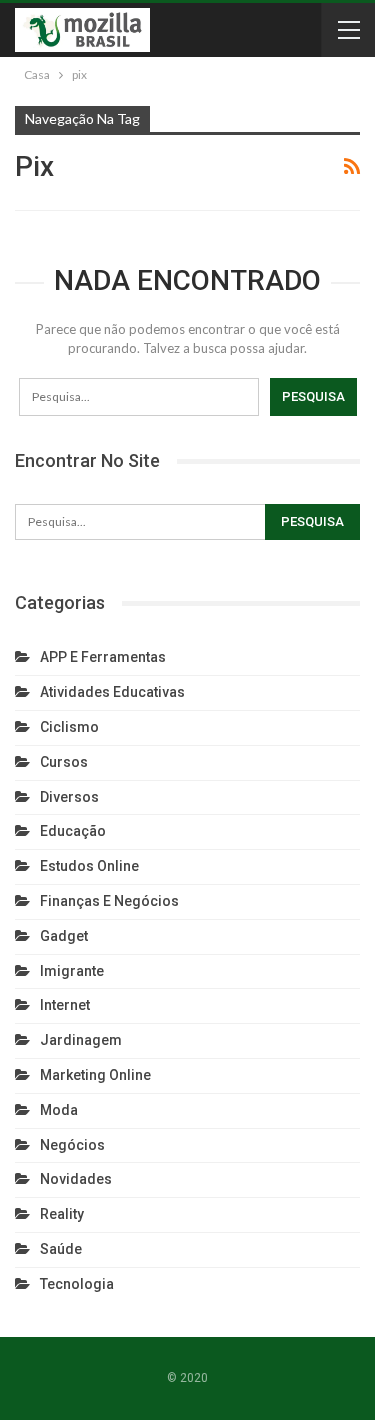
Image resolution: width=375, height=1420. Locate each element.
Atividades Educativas (112, 692)
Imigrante (72, 971)
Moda (59, 1110)
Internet (65, 1005)
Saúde (61, 1249)
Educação (73, 831)
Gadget (64, 936)
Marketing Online (95, 1075)
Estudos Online (89, 866)
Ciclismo (69, 727)
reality (62, 1214)
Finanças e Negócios (109, 901)
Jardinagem (81, 1040)
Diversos (69, 797)
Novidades (76, 1179)
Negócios (72, 1145)
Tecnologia (77, 1284)
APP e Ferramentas (103, 657)
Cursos (64, 762)
